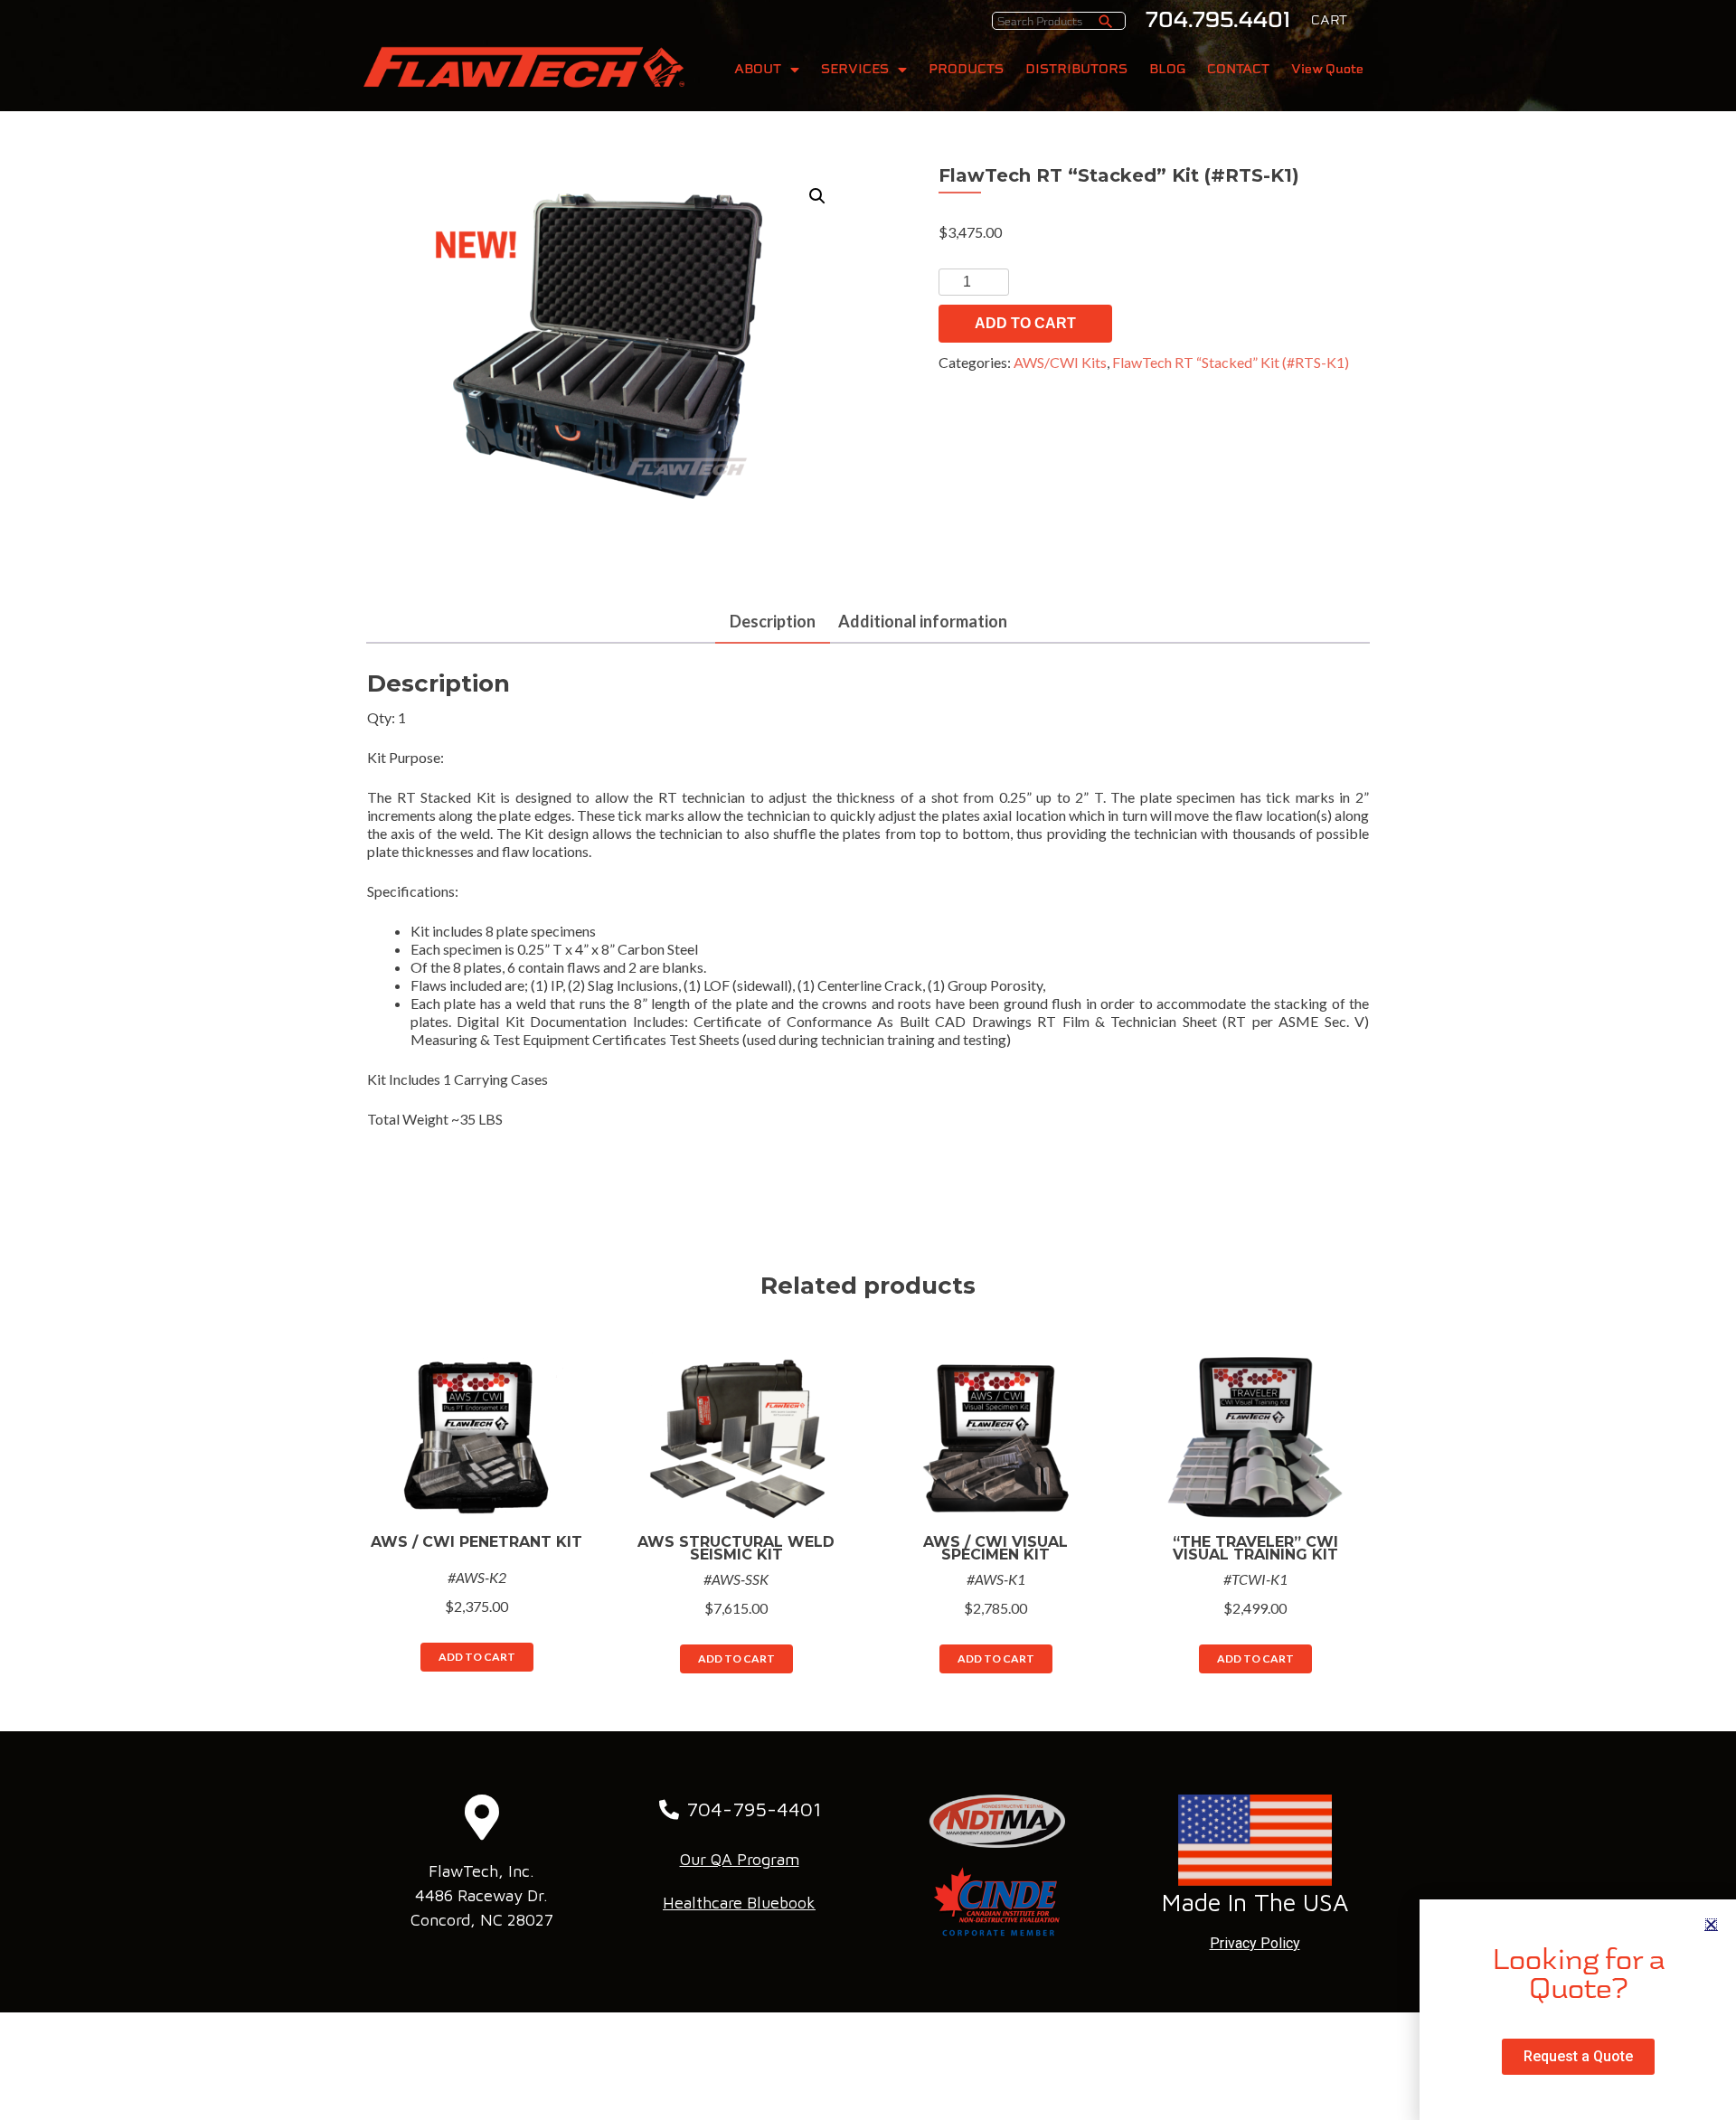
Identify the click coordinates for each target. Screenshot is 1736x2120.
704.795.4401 (1218, 20)
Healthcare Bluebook (739, 1903)
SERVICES (855, 69)
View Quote (1327, 69)
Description (773, 621)
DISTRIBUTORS (1076, 69)
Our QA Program (740, 1859)
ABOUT (758, 69)
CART (1329, 20)
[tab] (773, 622)
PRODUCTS (966, 69)
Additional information (923, 621)
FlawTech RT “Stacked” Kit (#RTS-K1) (1231, 362)
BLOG (1167, 69)
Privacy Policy (1255, 1943)
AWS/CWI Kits (1060, 362)
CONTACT (1238, 69)
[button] (1711, 1924)
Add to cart (1025, 323)
